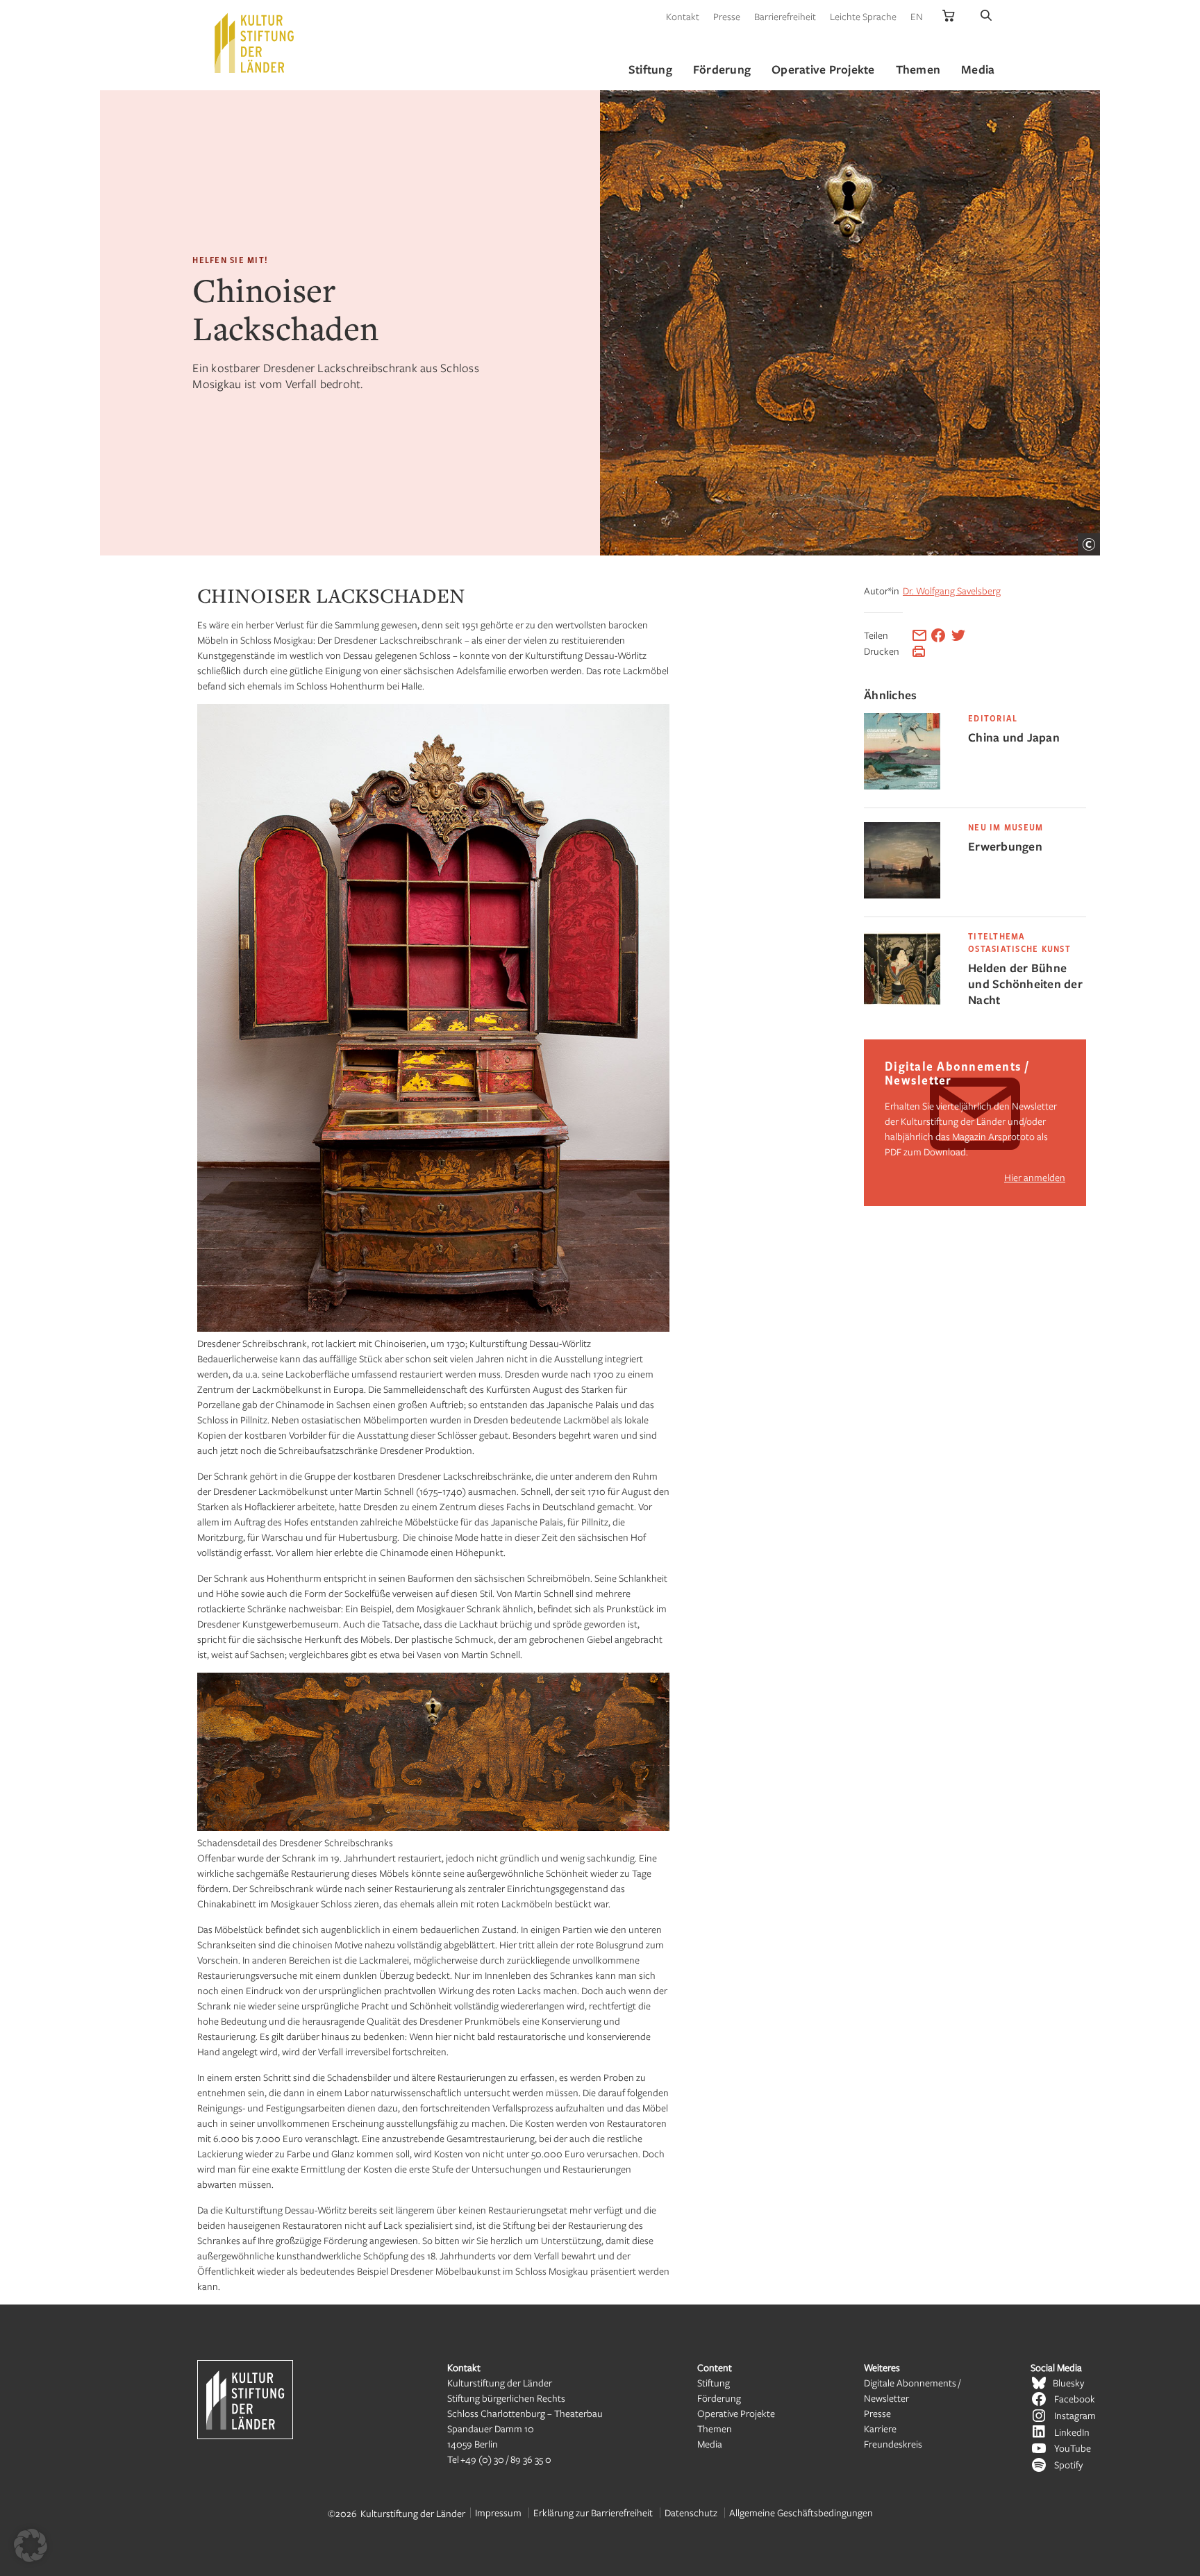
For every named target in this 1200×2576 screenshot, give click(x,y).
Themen (715, 2428)
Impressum (498, 2512)
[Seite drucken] (919, 651)
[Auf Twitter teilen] (958, 635)
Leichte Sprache (863, 16)
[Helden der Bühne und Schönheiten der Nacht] (902, 1004)
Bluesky (1068, 2383)
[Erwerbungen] (902, 895)
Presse (727, 16)
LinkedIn (1072, 2432)
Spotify (1068, 2465)
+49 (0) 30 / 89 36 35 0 (506, 2459)
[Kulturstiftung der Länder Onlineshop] (949, 16)
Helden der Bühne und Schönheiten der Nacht (1025, 984)
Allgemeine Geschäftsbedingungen (801, 2512)
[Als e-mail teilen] (919, 635)
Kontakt (683, 16)
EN (917, 16)
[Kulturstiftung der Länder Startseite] (254, 43)
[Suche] (986, 16)
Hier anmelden (1035, 1177)
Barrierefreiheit (785, 16)
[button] (31, 2545)
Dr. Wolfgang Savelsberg (952, 591)
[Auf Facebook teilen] (938, 635)
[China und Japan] (902, 786)
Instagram (1075, 2415)
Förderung (719, 2398)
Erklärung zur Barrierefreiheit (593, 2512)
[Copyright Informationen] (1089, 544)
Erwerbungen (1005, 846)
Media (710, 2444)
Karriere (880, 2428)
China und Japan (1014, 737)
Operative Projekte (736, 2413)
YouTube (1073, 2448)
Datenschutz (691, 2512)
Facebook (1075, 2399)
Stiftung (714, 2383)
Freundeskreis (893, 2444)
